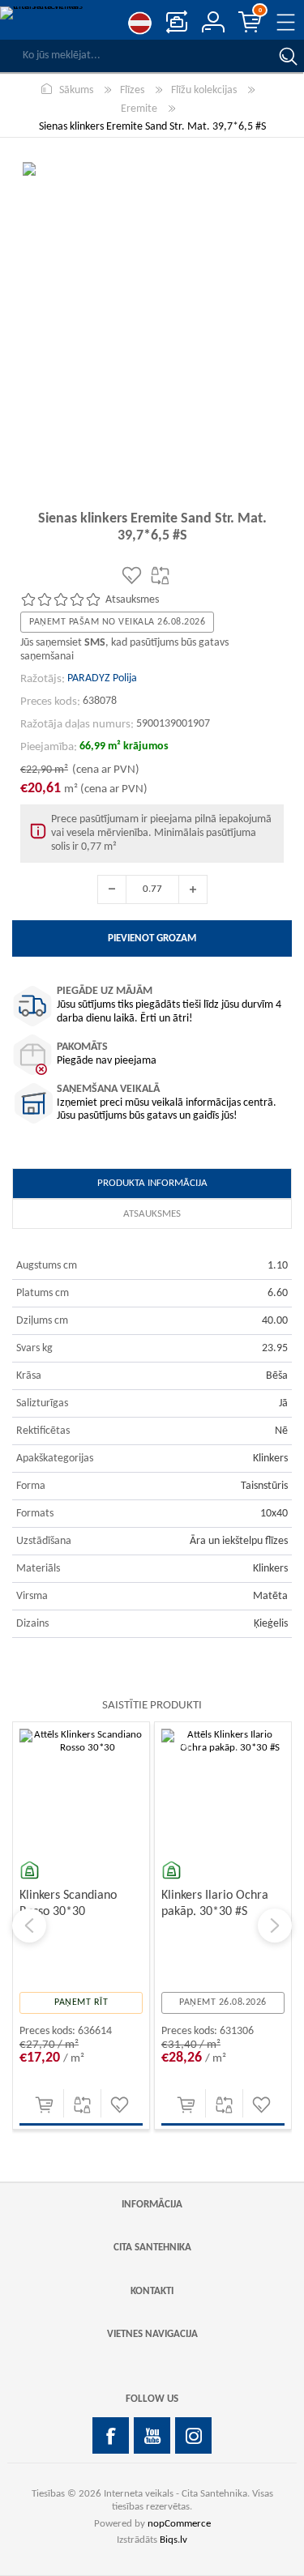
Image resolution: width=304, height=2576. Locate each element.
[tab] (152, 1184)
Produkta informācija (152, 1183)
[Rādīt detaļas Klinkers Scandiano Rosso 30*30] (81, 1790)
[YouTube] (152, 2435)
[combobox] (136, 56)
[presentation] (29, 1926)
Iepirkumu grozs (260, 11)
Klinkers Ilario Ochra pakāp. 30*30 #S (215, 1903)
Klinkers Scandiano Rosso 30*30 (68, 1903)
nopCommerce (179, 2524)
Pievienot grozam (44, 2105)
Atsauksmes (152, 1214)
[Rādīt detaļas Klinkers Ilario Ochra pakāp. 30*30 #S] (223, 1790)
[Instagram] (193, 2435)
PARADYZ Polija (102, 678)
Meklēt (288, 56)
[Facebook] (111, 2435)
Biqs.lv (173, 2540)
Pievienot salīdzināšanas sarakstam (82, 2105)
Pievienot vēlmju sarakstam (120, 2105)
